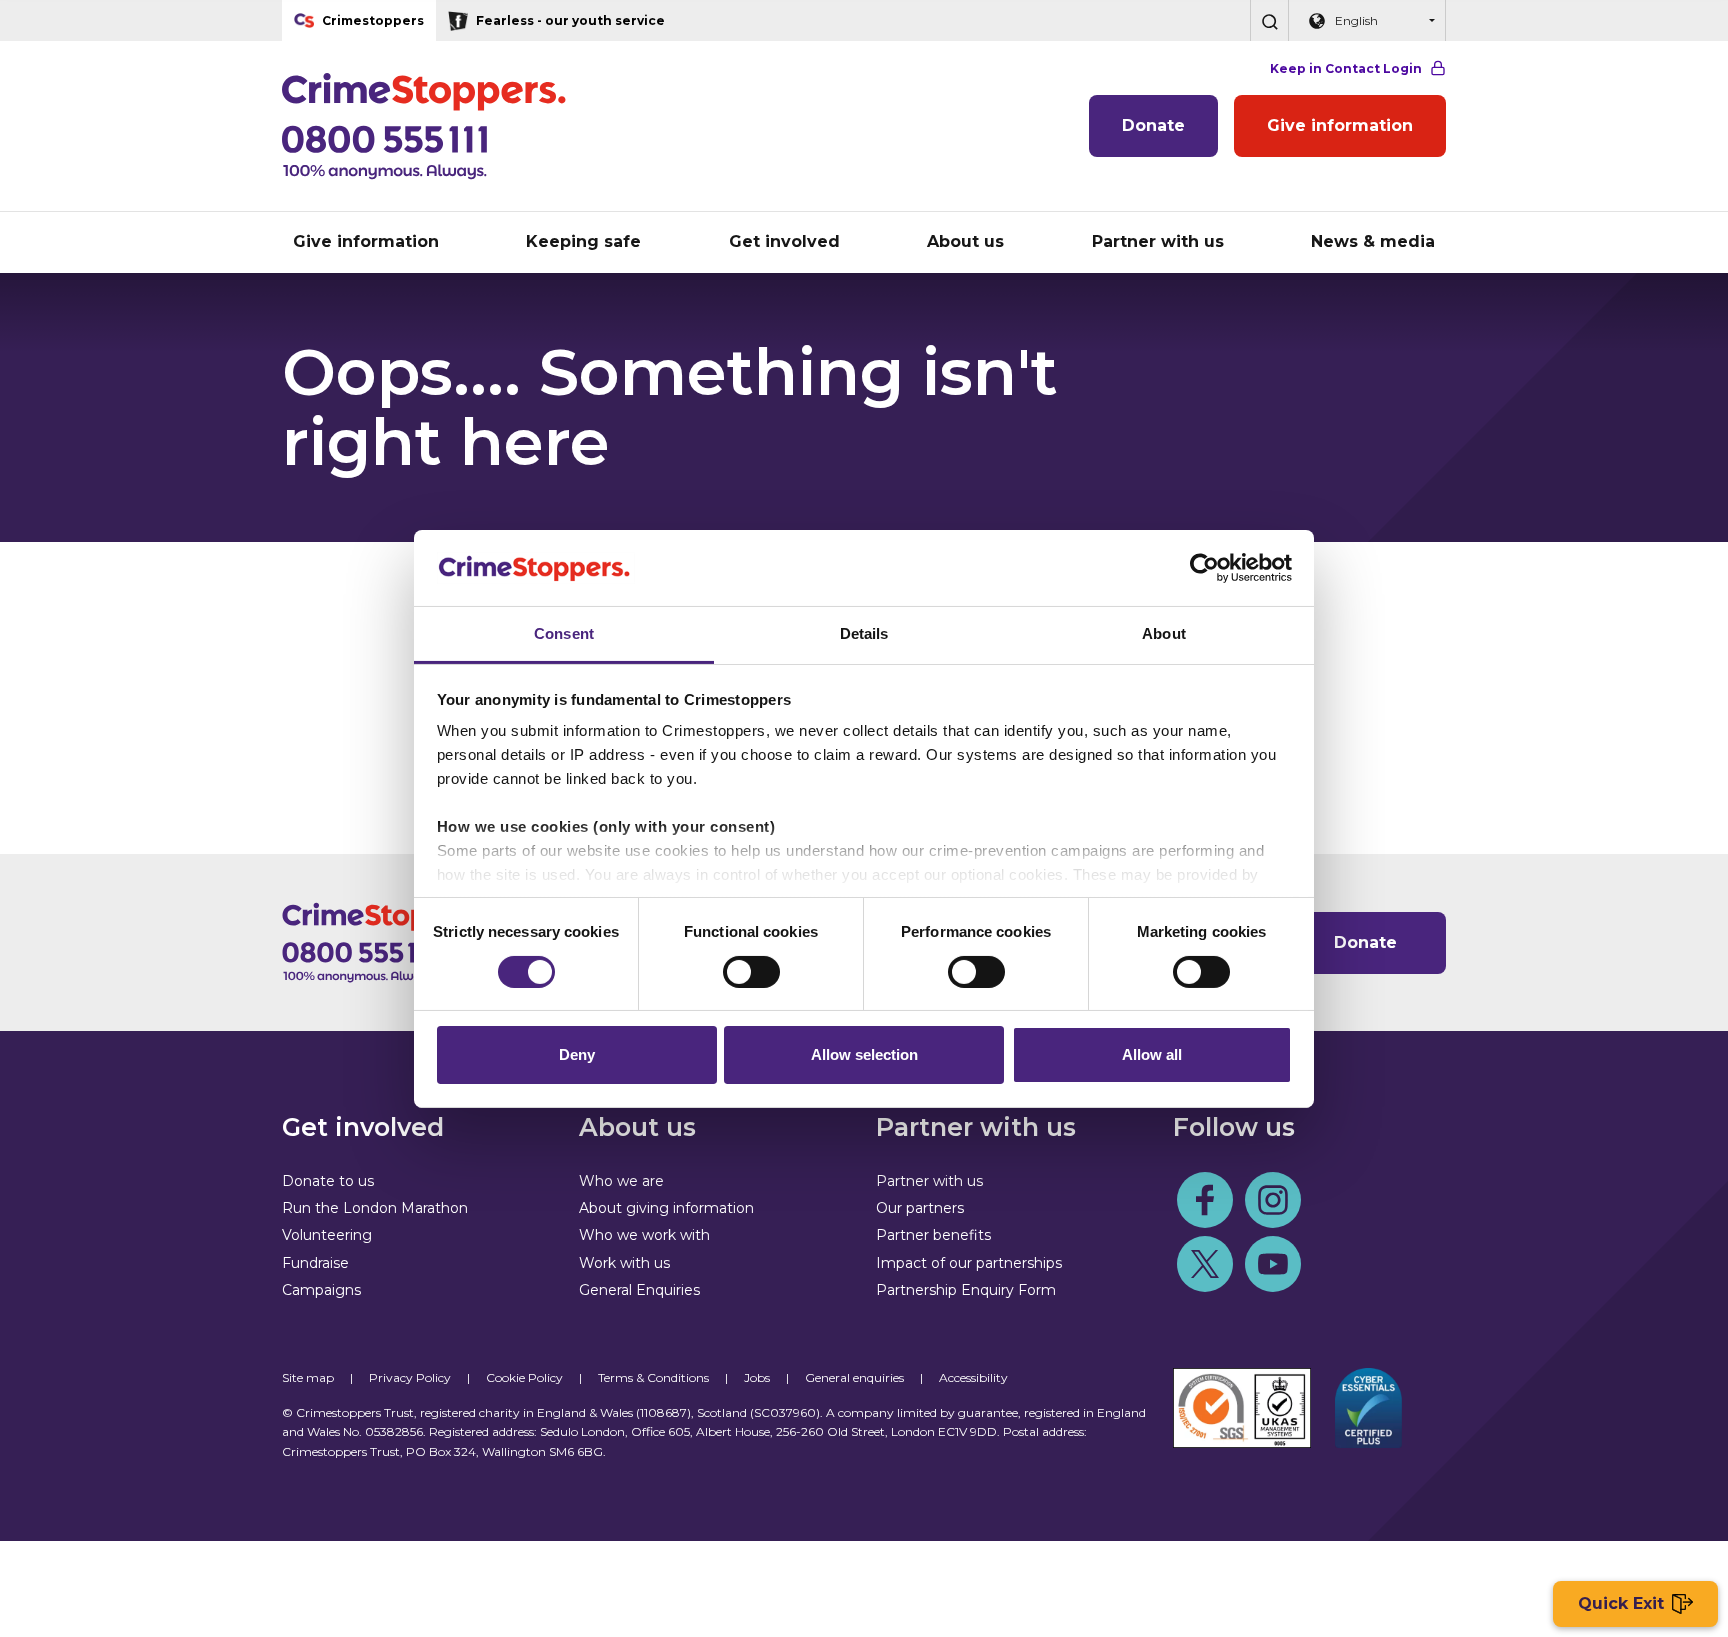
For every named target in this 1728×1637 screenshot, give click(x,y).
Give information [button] (366, 241)
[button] (1269, 20)
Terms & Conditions (653, 1377)
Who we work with (644, 1235)
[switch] (751, 972)
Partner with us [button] (1158, 241)
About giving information (666, 1208)
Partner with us (929, 1181)
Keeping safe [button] (583, 241)
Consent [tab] (564, 633)
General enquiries (854, 1377)
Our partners (920, 1208)
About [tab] (1164, 633)
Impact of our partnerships (969, 1263)
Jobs (757, 1377)
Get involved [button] (784, 241)
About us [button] (965, 241)
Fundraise (315, 1263)
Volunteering (327, 1235)
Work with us (624, 1263)
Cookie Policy (524, 1377)
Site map (308, 1377)
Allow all (1152, 1054)
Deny (577, 1054)
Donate (1153, 125)
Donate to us (328, 1181)
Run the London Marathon (375, 1208)
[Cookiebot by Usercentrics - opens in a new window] (1204, 568)
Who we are (621, 1181)
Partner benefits (933, 1235)
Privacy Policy (410, 1377)
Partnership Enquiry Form (966, 1290)
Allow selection (864, 1054)
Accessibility (973, 1377)
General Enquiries (639, 1290)
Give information (1340, 125)
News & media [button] (1373, 241)
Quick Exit (1621, 1603)
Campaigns (321, 1290)
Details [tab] (864, 633)
